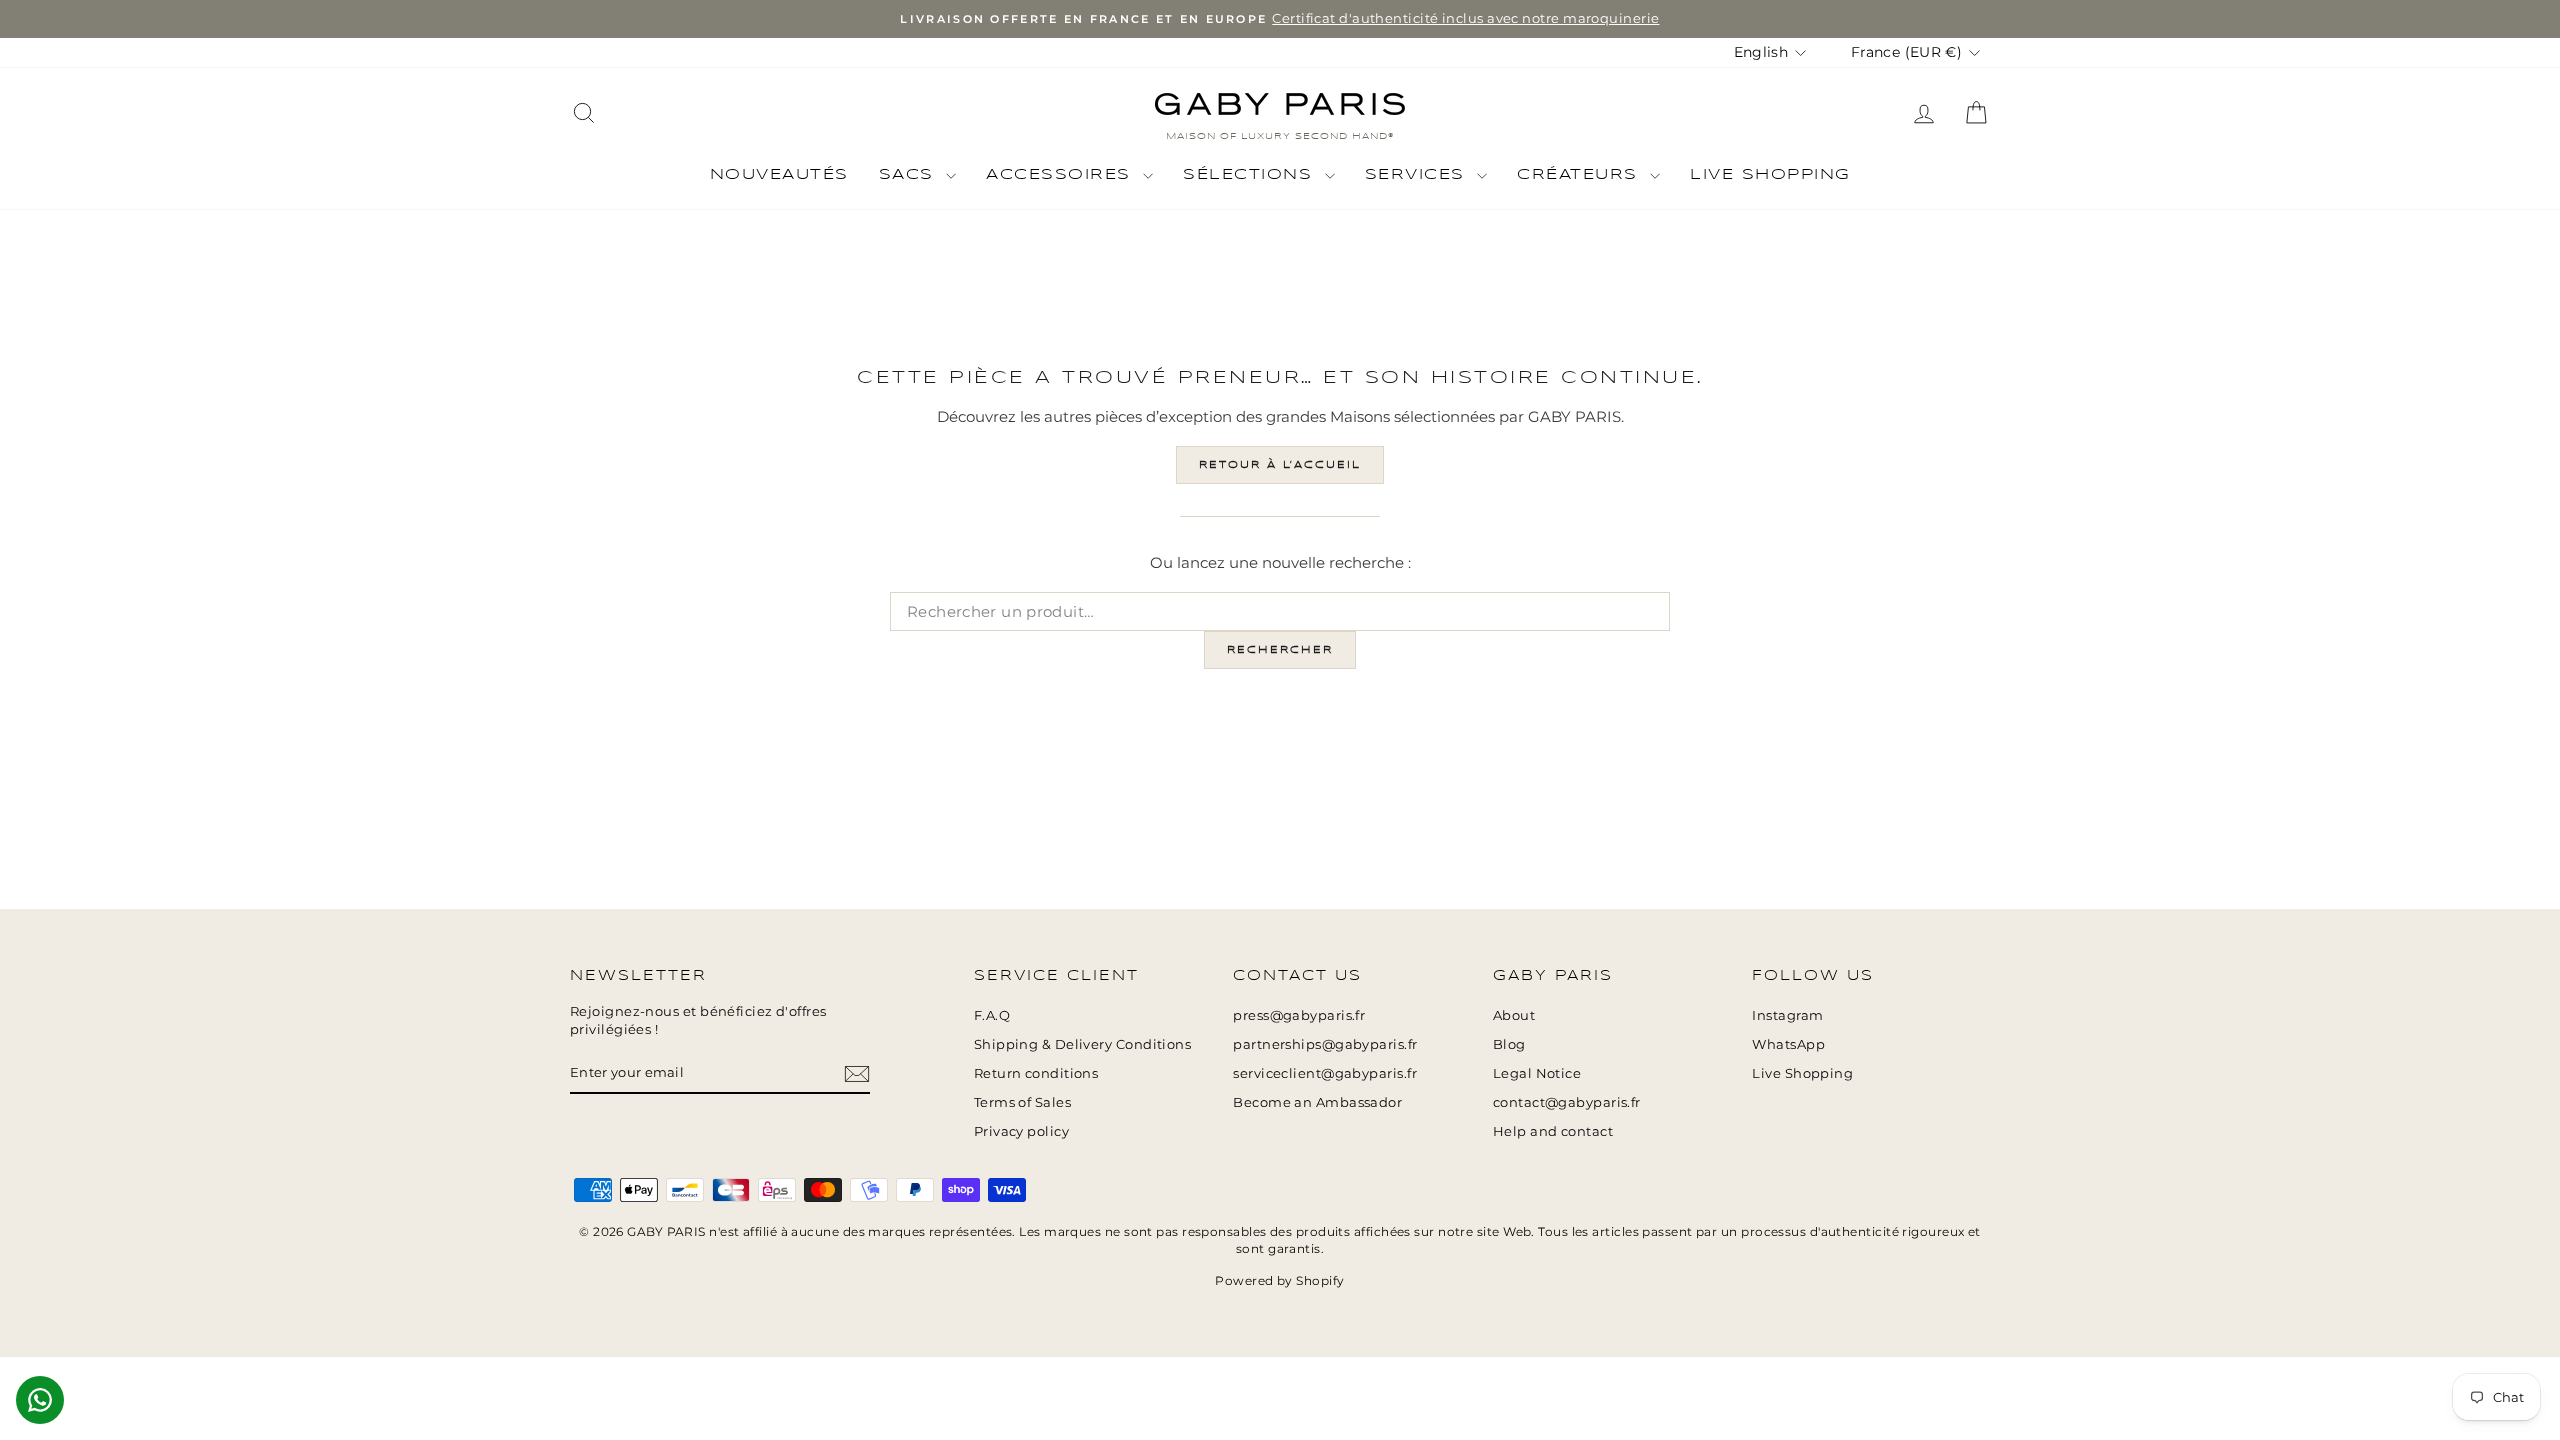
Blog (1509, 1044)
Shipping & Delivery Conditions (1083, 1044)
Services (1419, 175)
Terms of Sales (1022, 1102)
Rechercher (1280, 650)
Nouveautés (779, 175)
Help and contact (1553, 1131)
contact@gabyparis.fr (1567, 1102)
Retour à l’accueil (1280, 465)
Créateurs (1581, 175)
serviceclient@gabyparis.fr (1325, 1073)
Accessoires (1062, 175)
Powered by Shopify (1279, 1280)
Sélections (1251, 175)
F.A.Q (992, 1015)
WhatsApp (1788, 1044)
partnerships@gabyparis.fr (1325, 1044)
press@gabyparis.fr (1299, 1015)
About (1514, 1015)
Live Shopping (1770, 175)
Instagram (1787, 1015)
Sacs (910, 175)
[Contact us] (40, 1400)
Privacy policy (1021, 1131)
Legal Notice (1537, 1073)
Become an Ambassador (1317, 1102)
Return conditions (1036, 1073)
